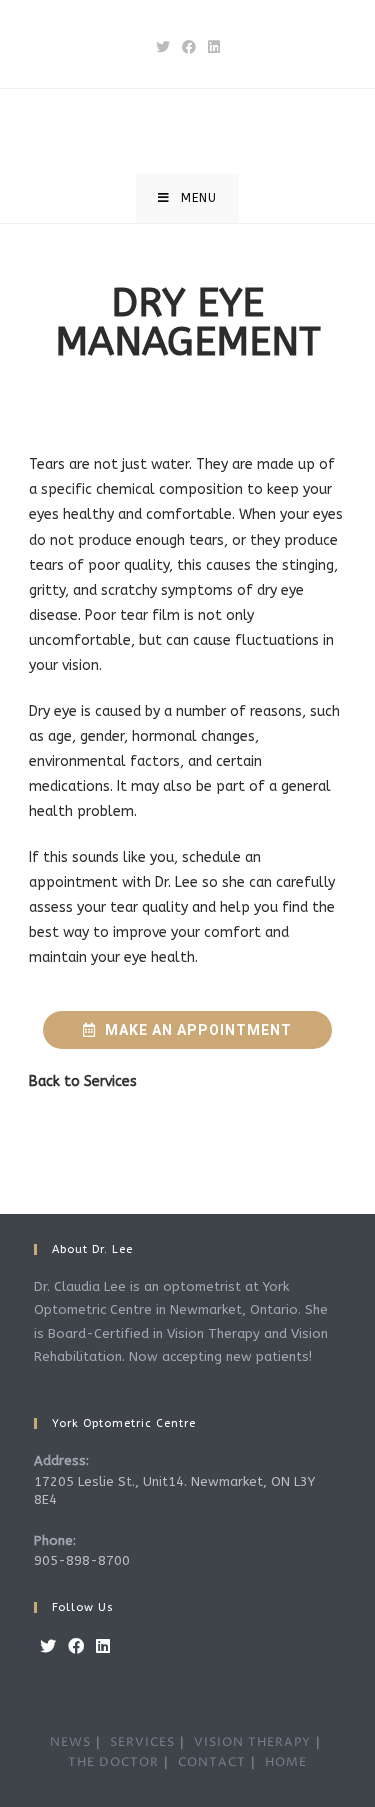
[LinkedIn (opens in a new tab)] (214, 47)
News (70, 1742)
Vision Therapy (252, 1742)
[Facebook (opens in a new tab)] (189, 47)
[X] (48, 1647)
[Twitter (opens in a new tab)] (163, 47)
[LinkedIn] (103, 1647)
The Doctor (113, 1762)
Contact (212, 1762)
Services (110, 1081)
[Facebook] (76, 1647)
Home (286, 1762)
